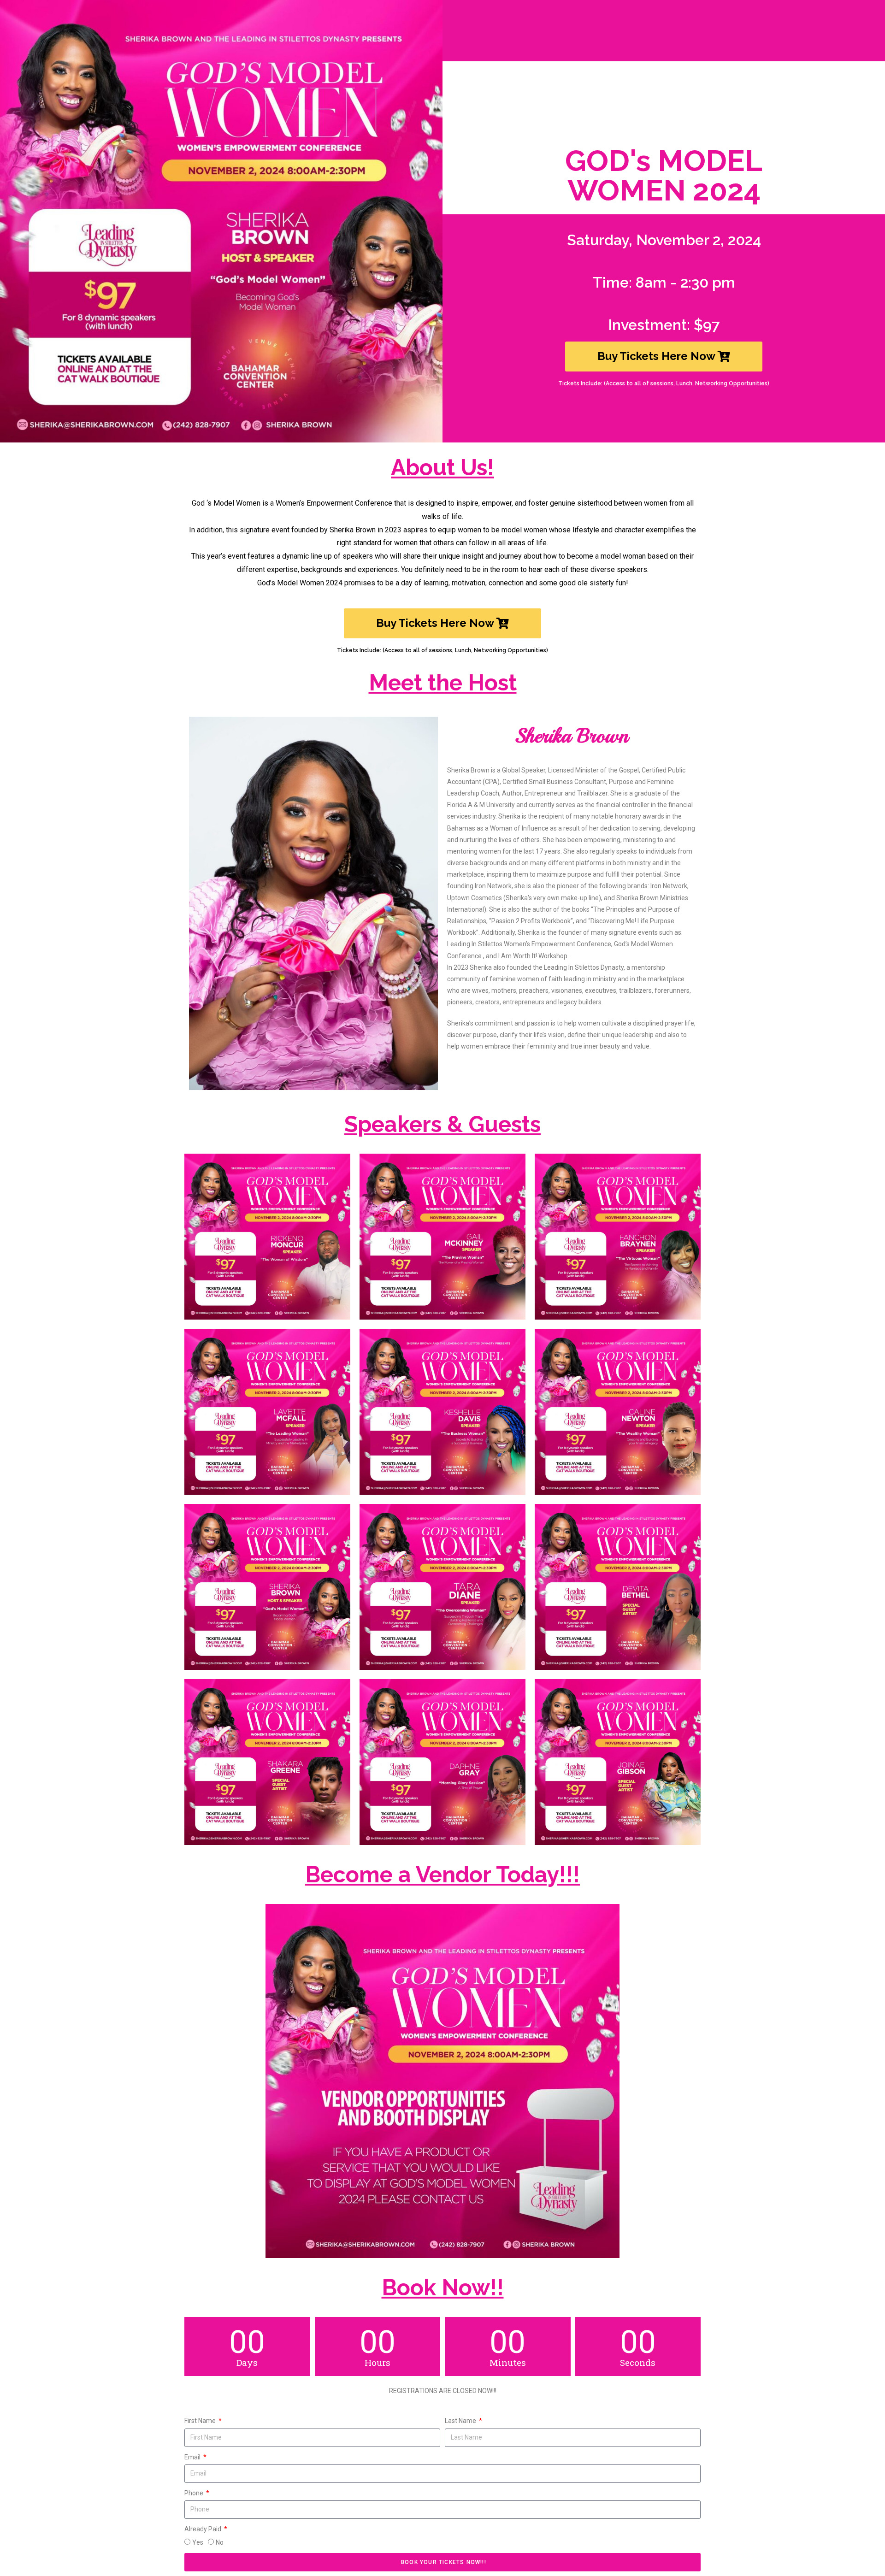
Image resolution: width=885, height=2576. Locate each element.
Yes (198, 2542)
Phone (195, 2493)
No (220, 2542)
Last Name (461, 2421)
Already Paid (204, 2529)
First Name (201, 2421)
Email (193, 2457)
